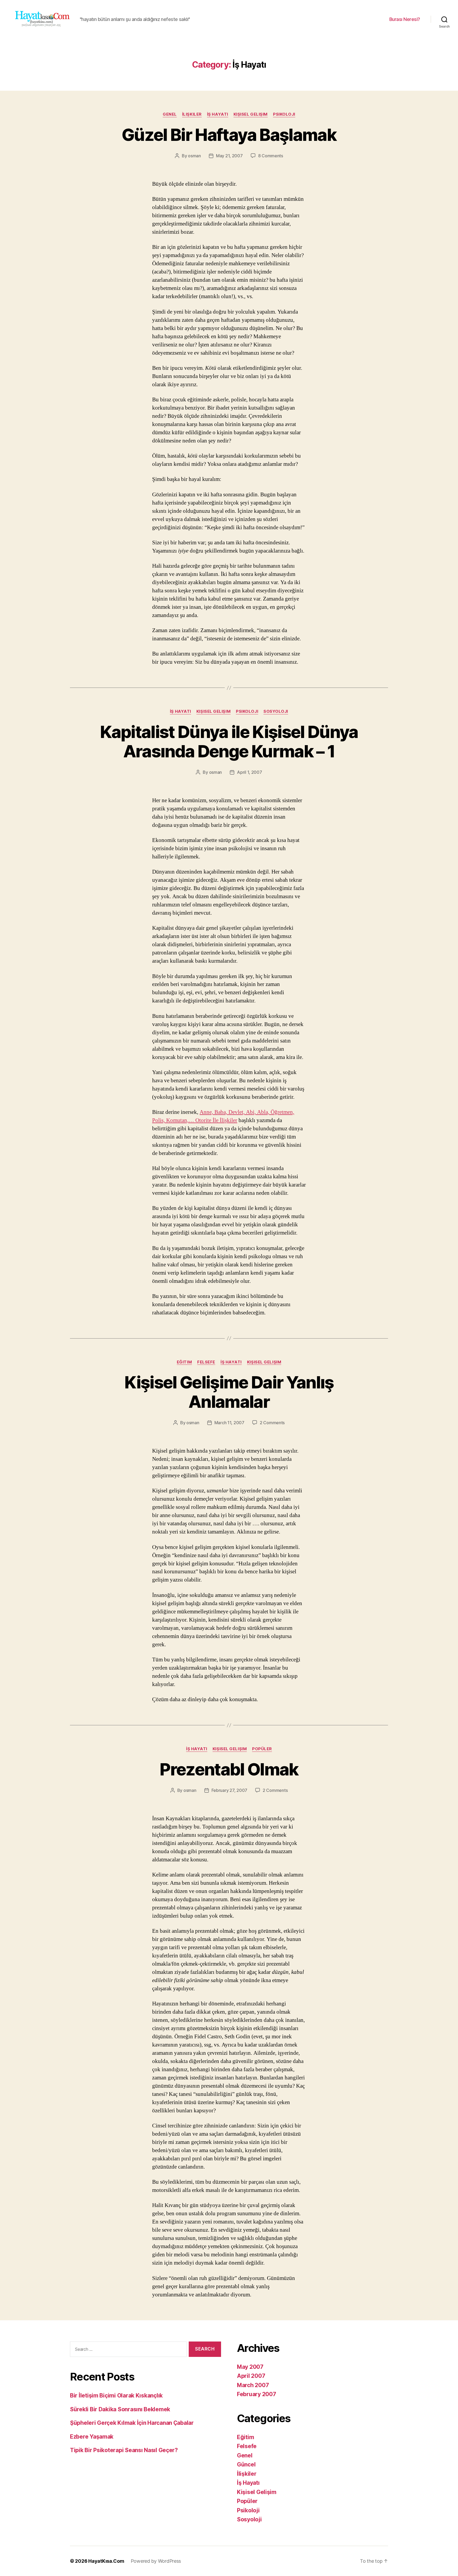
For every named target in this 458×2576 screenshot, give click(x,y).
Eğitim (184, 1362)
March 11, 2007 (229, 1423)
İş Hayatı (218, 114)
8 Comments (271, 156)
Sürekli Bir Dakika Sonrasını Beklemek (120, 2409)
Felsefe (206, 1362)
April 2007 (251, 2376)
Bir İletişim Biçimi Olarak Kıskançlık (116, 2395)
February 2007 (257, 2394)
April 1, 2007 (250, 772)
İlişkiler (192, 114)
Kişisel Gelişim (251, 114)
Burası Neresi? (405, 19)
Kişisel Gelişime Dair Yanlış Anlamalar (229, 1392)
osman (194, 156)
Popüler (262, 1749)
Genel (170, 114)
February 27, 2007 (229, 1790)
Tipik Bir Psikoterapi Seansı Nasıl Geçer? (124, 2450)
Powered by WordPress (156, 2561)
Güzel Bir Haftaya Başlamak (229, 135)
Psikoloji (284, 114)
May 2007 (250, 2367)
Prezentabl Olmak (229, 1769)
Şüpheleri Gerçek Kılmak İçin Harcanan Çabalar (132, 2423)
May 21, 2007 (229, 156)
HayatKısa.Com (106, 2561)
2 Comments (272, 1423)
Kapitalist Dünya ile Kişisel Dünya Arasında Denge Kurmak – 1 (229, 741)
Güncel (246, 2464)
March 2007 (253, 2385)
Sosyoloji (276, 711)
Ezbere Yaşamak (92, 2437)
